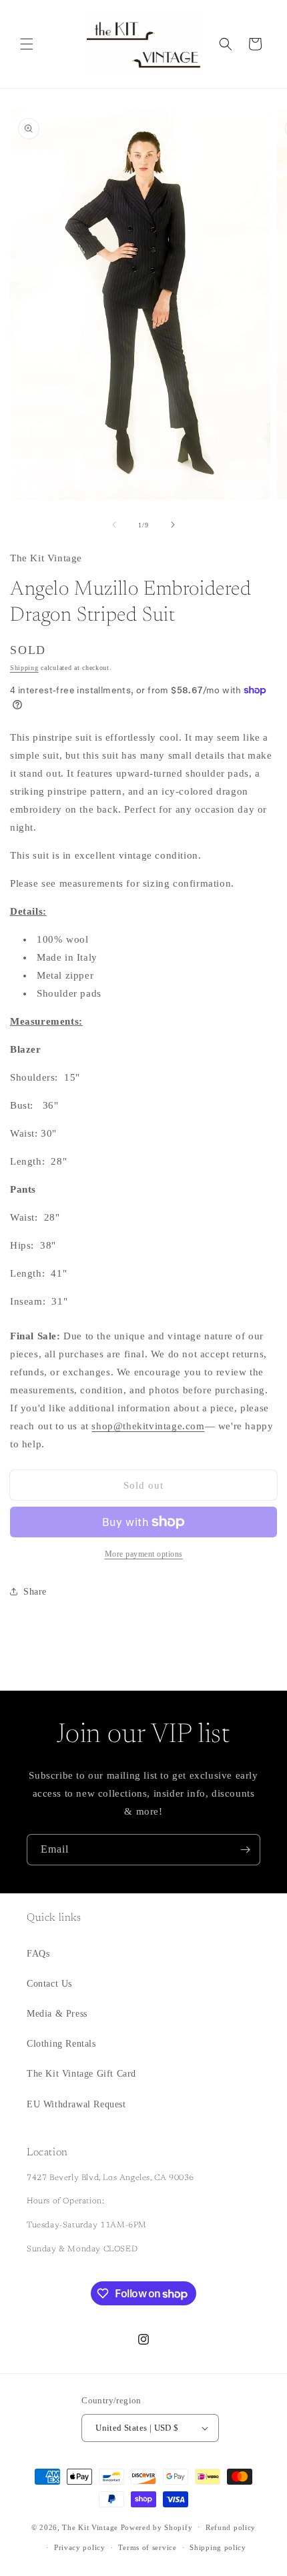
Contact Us (49, 1984)
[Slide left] (114, 525)
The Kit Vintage (90, 2527)
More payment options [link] (144, 1554)
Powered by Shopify (157, 2527)
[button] (27, 44)
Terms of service (147, 2547)
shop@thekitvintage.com (148, 1426)
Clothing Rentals (61, 2044)
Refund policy (231, 2527)
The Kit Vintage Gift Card (81, 2074)
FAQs (38, 1954)
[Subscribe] (245, 1850)
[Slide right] (173, 525)
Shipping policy (218, 2547)
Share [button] (35, 1592)
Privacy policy (80, 2547)
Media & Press (57, 2014)
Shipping (24, 668)
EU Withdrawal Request (76, 2104)
